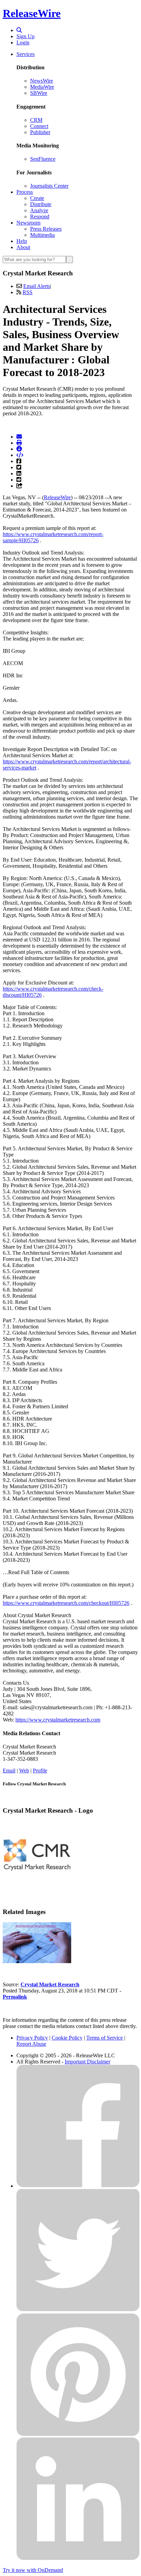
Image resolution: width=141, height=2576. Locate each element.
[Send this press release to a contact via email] (19, 437)
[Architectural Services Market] (37, 1961)
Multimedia (42, 235)
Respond (40, 217)
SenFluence (43, 159)
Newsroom (28, 223)
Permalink (15, 1997)
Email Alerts (37, 286)
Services (25, 54)
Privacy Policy (32, 2038)
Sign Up (25, 36)
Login (23, 42)
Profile (40, 1771)
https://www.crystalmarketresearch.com (58, 1720)
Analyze (39, 210)
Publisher (40, 132)
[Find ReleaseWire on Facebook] (78, 2186)
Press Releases (46, 229)
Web (24, 1771)
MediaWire (42, 87)
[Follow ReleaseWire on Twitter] (78, 2310)
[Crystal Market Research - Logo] (37, 1887)
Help (22, 241)
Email (9, 1771)
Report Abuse (31, 2044)
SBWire (39, 93)
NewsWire (42, 81)
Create (37, 198)
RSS (28, 292)
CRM (36, 120)
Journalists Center (49, 186)
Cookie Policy (67, 2038)
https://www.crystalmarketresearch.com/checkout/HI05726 (66, 1603)
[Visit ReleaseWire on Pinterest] (78, 2434)
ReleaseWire (32, 13)
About (23, 247)
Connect (39, 126)
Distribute (41, 204)
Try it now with (33, 2570)
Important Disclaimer (87, 2062)
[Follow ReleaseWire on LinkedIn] (78, 2558)
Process (25, 192)
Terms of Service (105, 2038)
